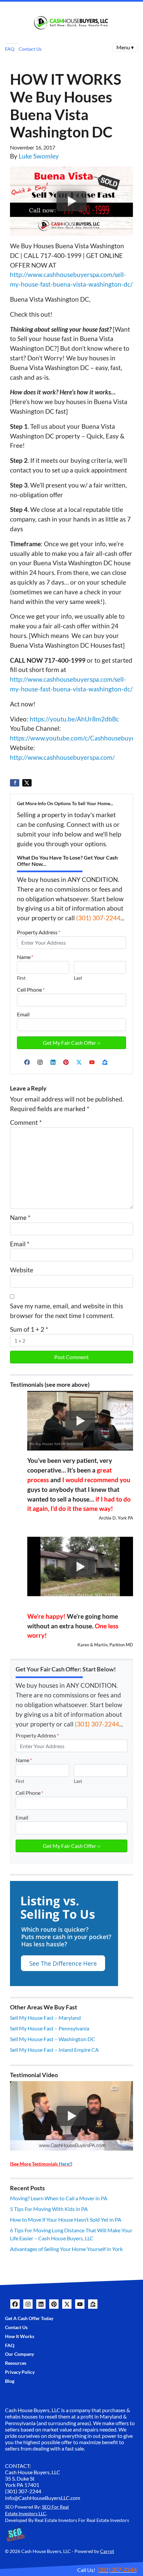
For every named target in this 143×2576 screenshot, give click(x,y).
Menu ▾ (125, 47)
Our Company (19, 2354)
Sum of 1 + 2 (29, 1329)
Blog (10, 2381)
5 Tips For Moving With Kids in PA (49, 2209)
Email (23, 1014)
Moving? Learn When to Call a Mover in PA (59, 2198)
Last (78, 978)
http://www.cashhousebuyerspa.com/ (62, 757)
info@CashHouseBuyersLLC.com (43, 2498)
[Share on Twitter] (27, 783)
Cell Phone (31, 990)
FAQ (10, 49)
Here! (65, 2164)
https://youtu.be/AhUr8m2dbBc (74, 719)
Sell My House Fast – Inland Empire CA (54, 2050)
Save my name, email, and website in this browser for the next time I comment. (67, 1311)
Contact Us (30, 49)
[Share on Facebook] (15, 783)
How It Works (20, 2336)
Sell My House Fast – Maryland (45, 2018)
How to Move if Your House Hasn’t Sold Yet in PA (66, 2219)
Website (22, 1270)
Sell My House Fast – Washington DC (53, 2039)
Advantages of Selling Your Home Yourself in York (66, 2249)
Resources (16, 2363)
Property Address (39, 932)
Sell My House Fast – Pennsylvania (50, 2028)
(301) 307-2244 (98, 918)
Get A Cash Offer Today (29, 2318)
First (21, 978)
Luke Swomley (39, 156)
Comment (26, 1122)
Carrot (107, 2551)
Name (25, 957)
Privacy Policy (20, 2372)
